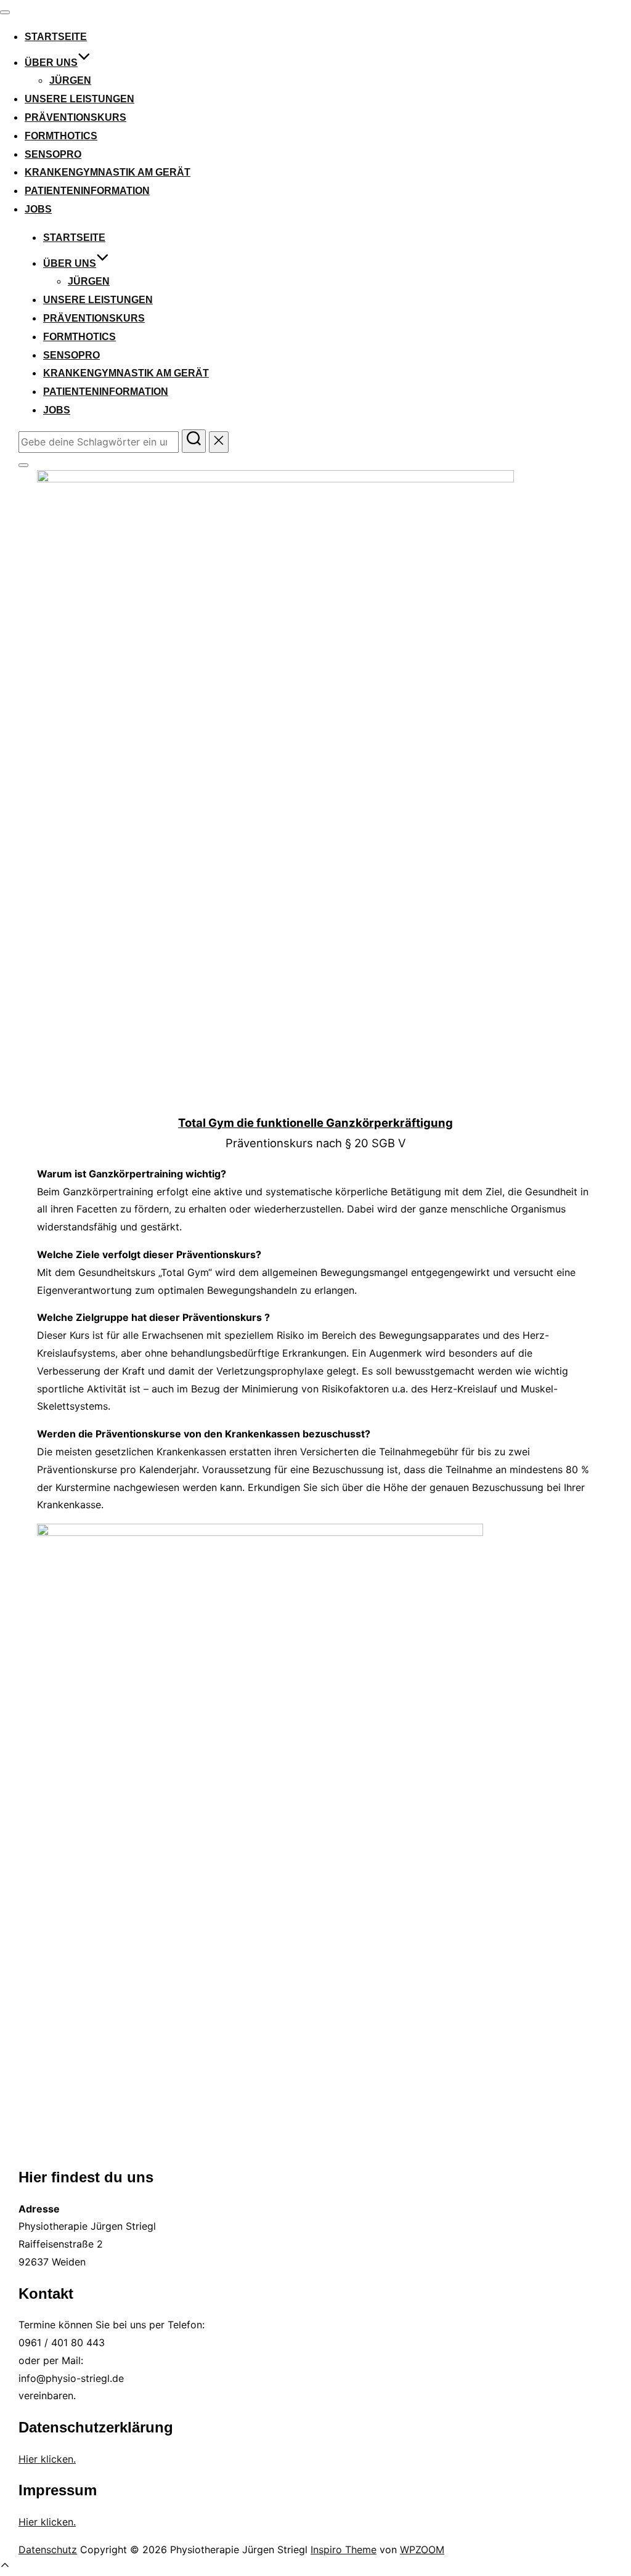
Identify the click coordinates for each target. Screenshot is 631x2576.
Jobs (38, 209)
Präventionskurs (75, 117)
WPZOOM (422, 2550)
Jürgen (70, 80)
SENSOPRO (53, 154)
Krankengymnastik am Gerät (108, 172)
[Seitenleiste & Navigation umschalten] (23, 465)
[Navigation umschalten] (5, 12)
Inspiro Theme (344, 2550)
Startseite (56, 37)
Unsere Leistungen (79, 99)
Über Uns (51, 63)
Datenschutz (48, 2550)
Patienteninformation (87, 191)
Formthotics (61, 136)
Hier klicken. (47, 2459)
